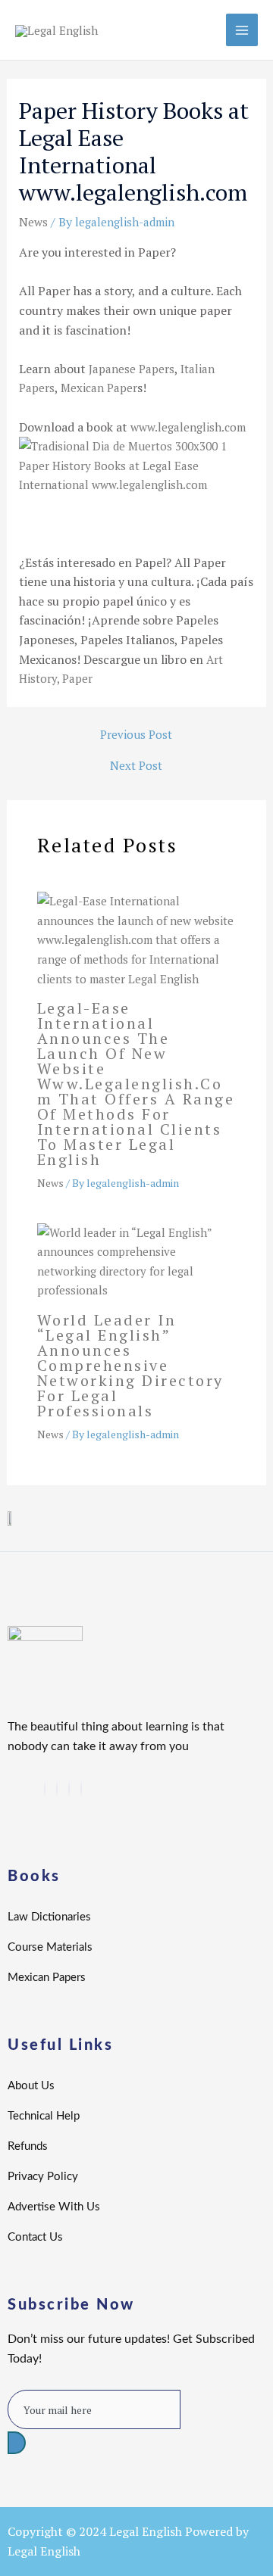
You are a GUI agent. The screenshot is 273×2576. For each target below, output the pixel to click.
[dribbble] (69, 1789)
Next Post (136, 766)
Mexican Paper (99, 388)
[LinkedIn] (57, 1789)
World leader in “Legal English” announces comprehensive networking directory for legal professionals (130, 1365)
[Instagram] (81, 1789)
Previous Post (136, 735)
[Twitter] (45, 1789)
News (33, 222)
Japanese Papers (132, 369)
